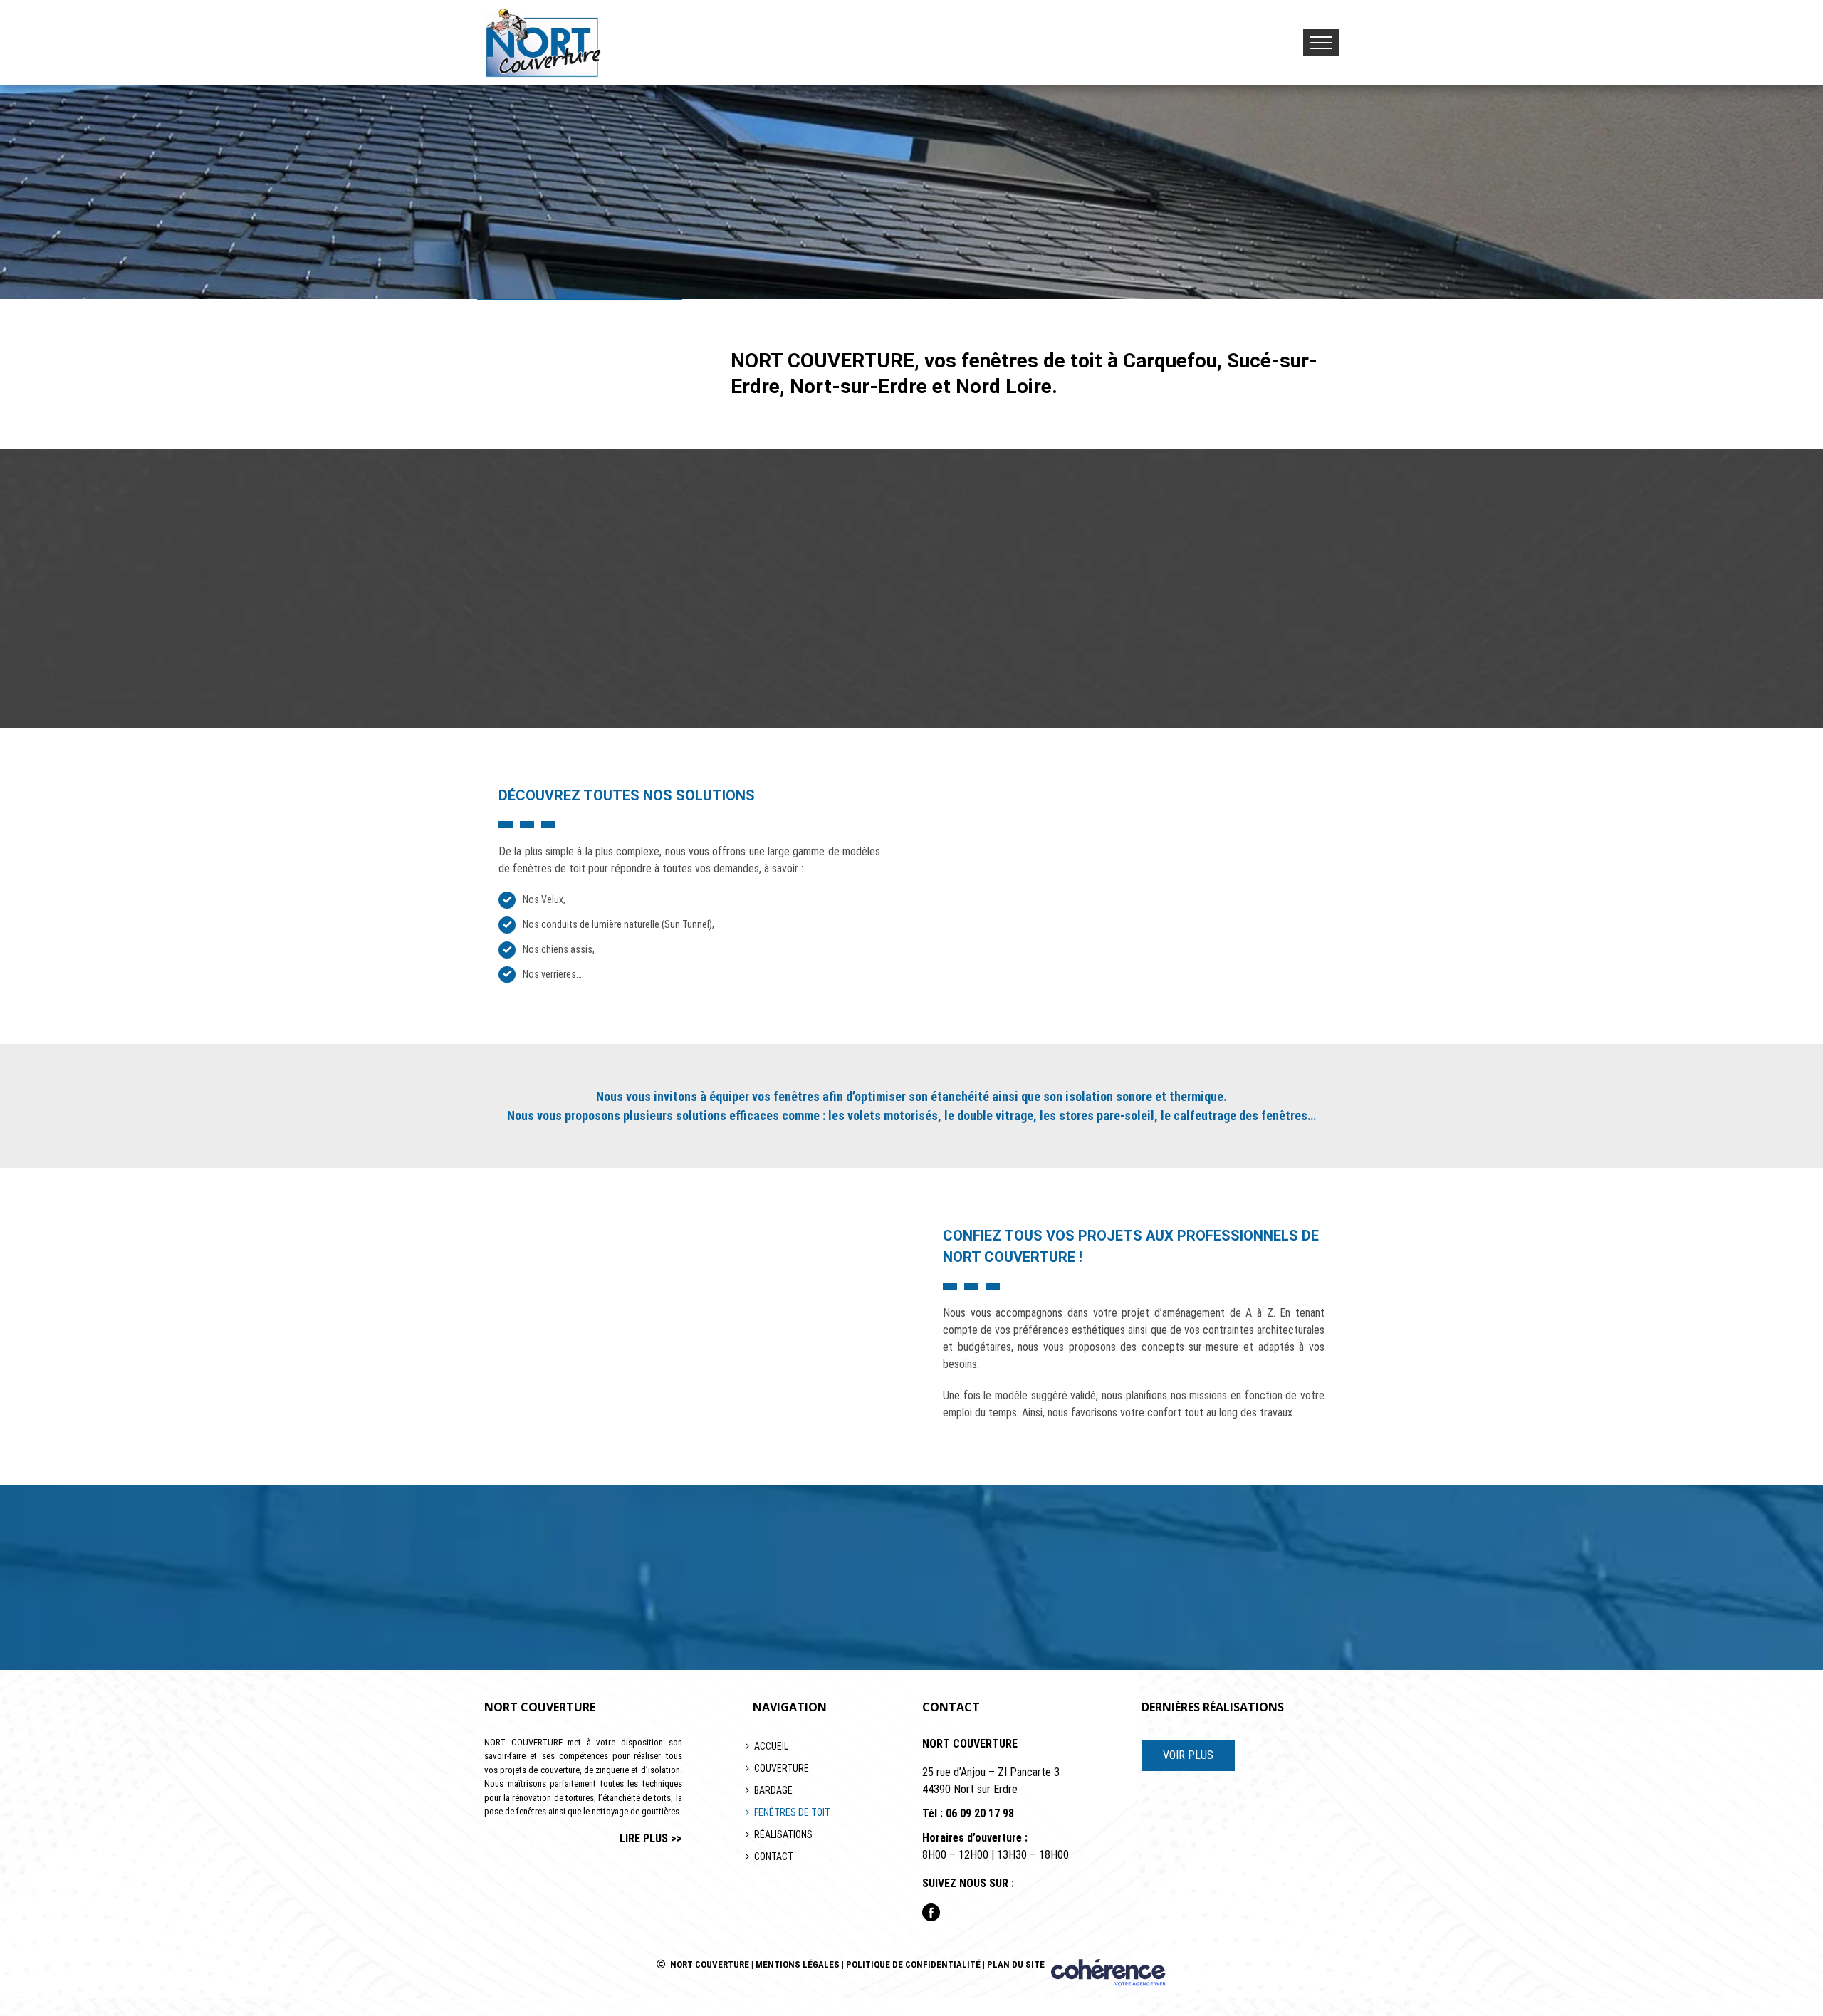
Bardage (773, 1790)
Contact (774, 1856)
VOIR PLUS (1188, 1755)
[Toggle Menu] (1321, 43)
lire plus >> (651, 1838)
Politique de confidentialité (913, 1964)
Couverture (782, 1768)
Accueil (771, 1746)
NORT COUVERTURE (710, 1964)
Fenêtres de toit (792, 1812)
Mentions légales (798, 1964)
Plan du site (1016, 1964)
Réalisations (783, 1834)
